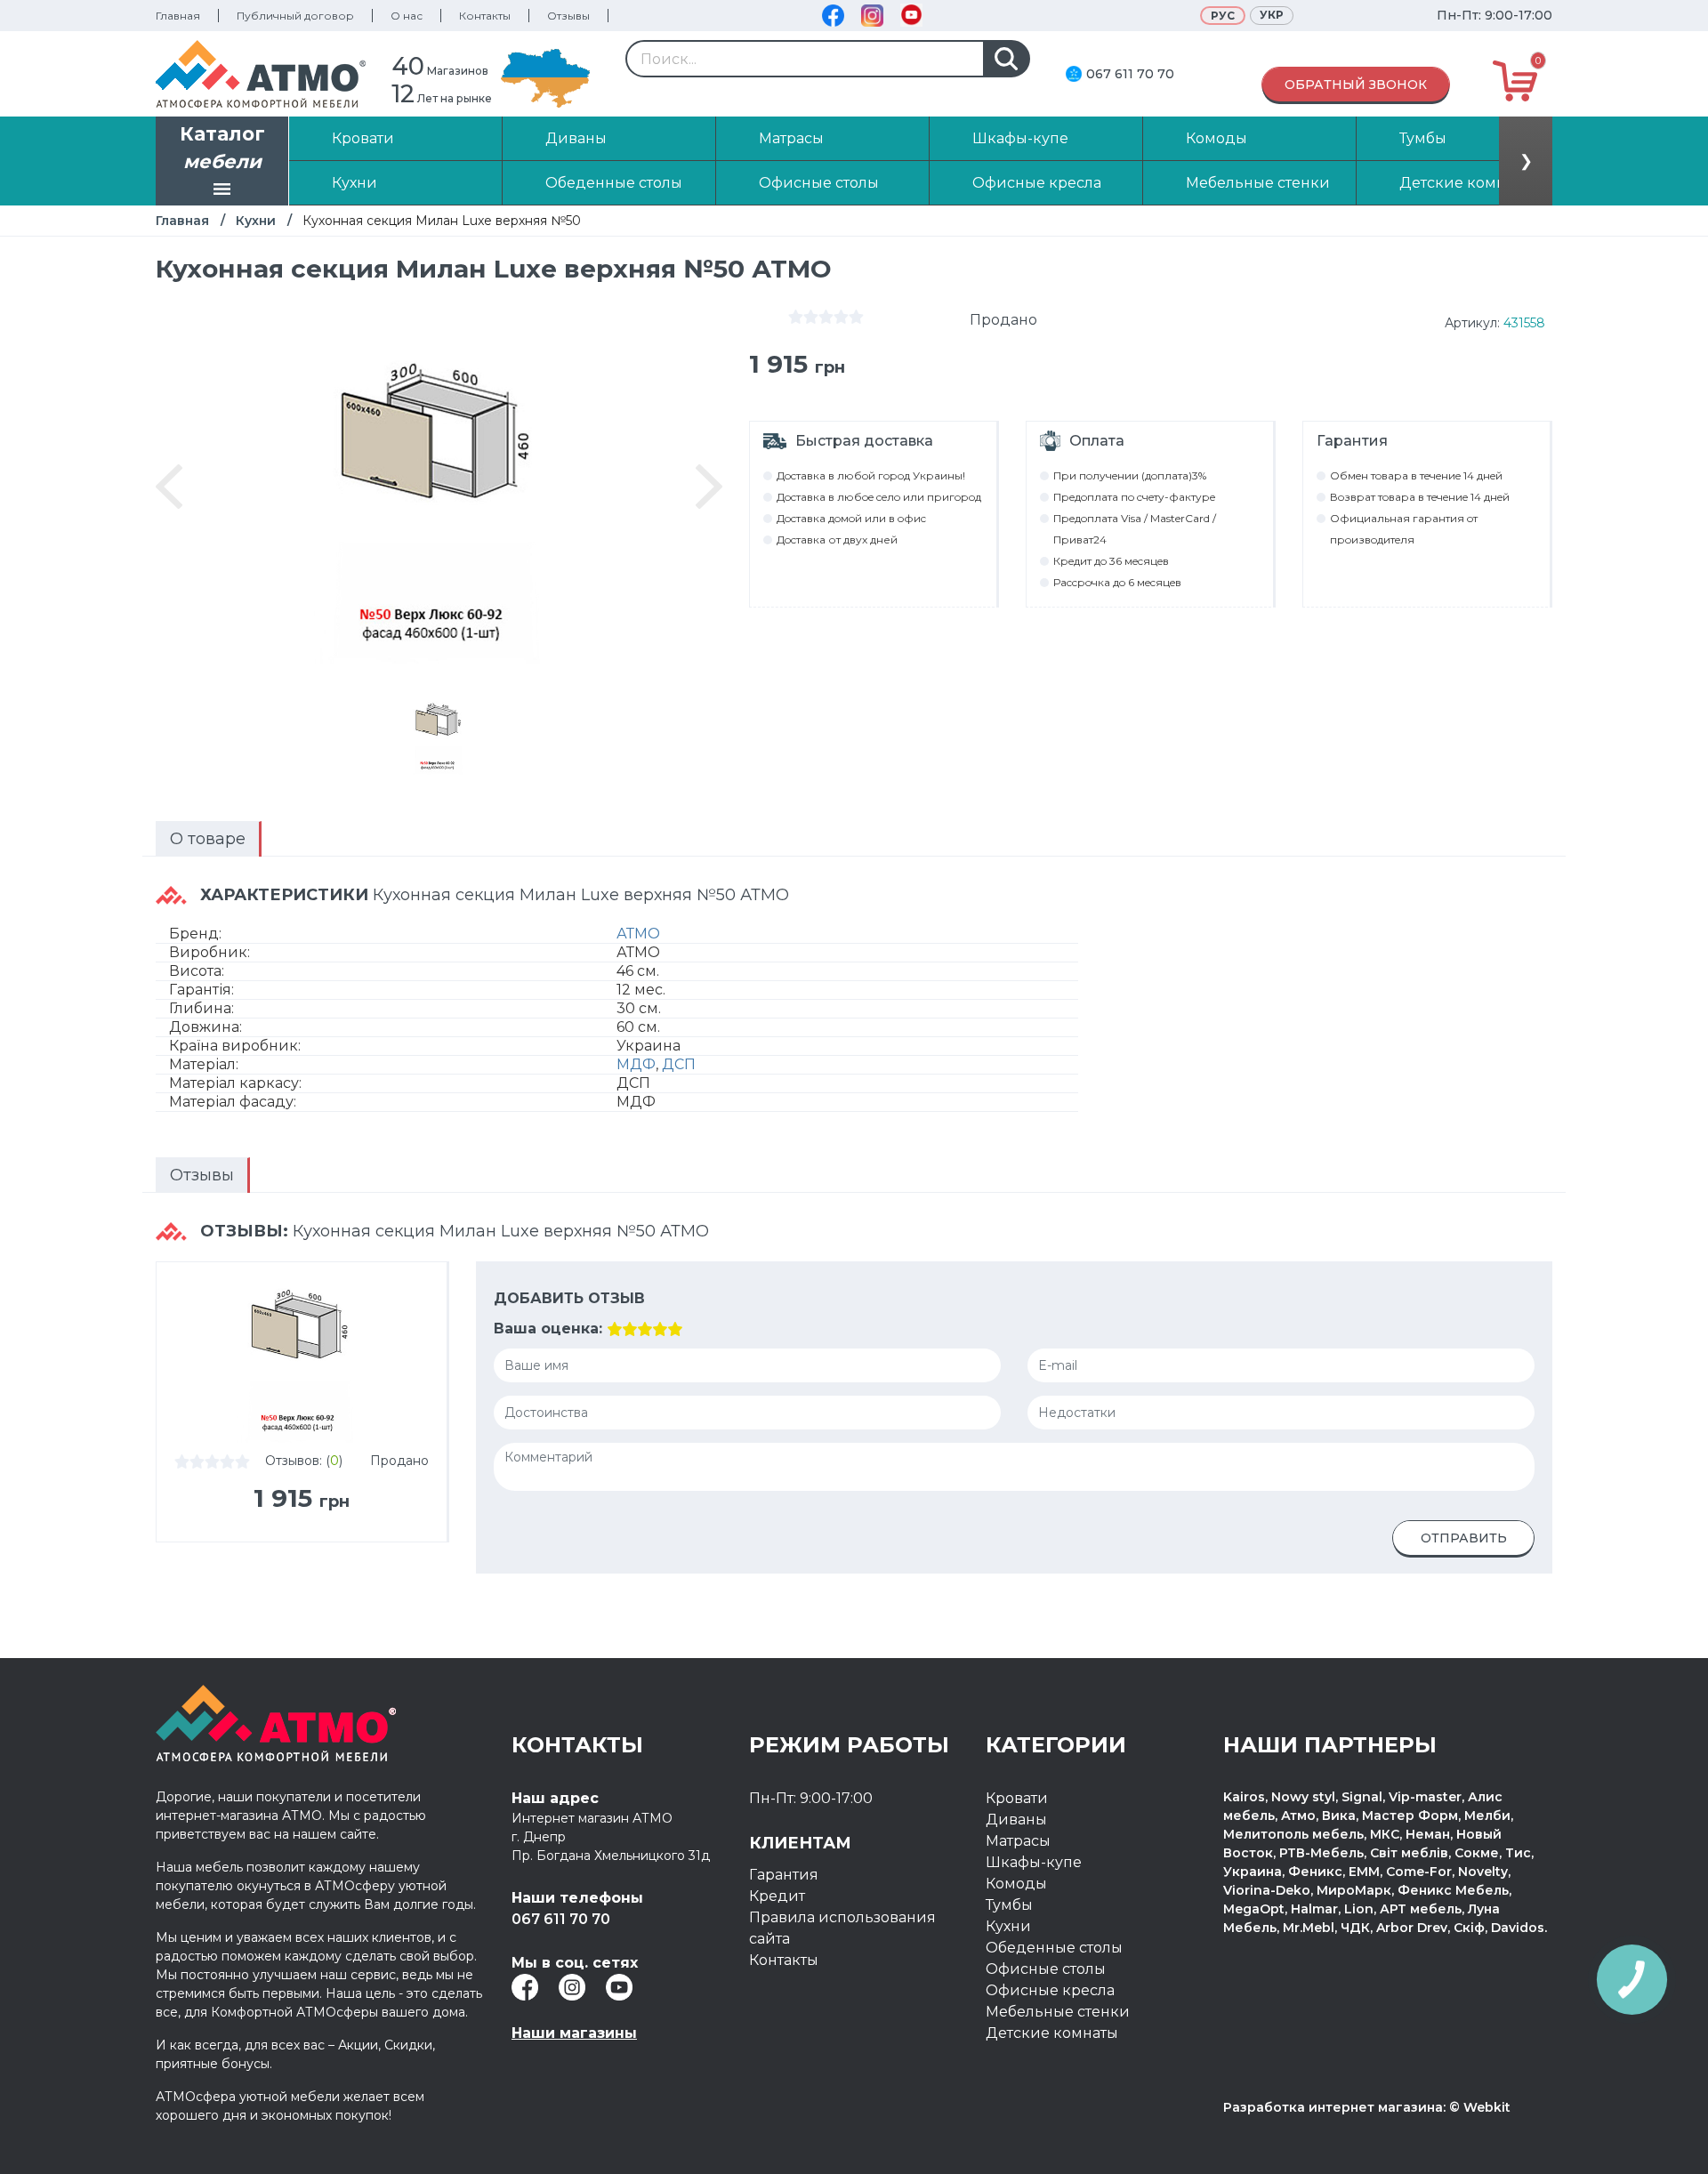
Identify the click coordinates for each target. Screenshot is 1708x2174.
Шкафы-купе (1034, 1862)
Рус (1223, 16)
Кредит (777, 1896)
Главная (178, 16)
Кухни (256, 221)
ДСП (679, 1064)
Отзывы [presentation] (202, 1175)
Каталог (222, 148)
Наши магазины (574, 2033)
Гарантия (784, 1875)
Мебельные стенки (1058, 2012)
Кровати (1017, 1798)
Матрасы (1018, 1841)
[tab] (209, 839)
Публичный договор (295, 16)
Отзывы (568, 16)
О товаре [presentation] (208, 839)
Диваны (1016, 1820)
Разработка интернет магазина (1333, 2107)
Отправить (1464, 1538)
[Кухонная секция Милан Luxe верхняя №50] (439, 733)
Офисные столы (1046, 1969)
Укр (1272, 15)
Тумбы (1009, 1905)
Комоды (1016, 1884)
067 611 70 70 (1130, 74)
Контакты (485, 16)
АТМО (638, 934)
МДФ (636, 1064)
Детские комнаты (1052, 2033)
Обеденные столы (1054, 1948)
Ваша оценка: (548, 1329)
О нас (407, 16)
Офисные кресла (1050, 1990)
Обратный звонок (1356, 85)
